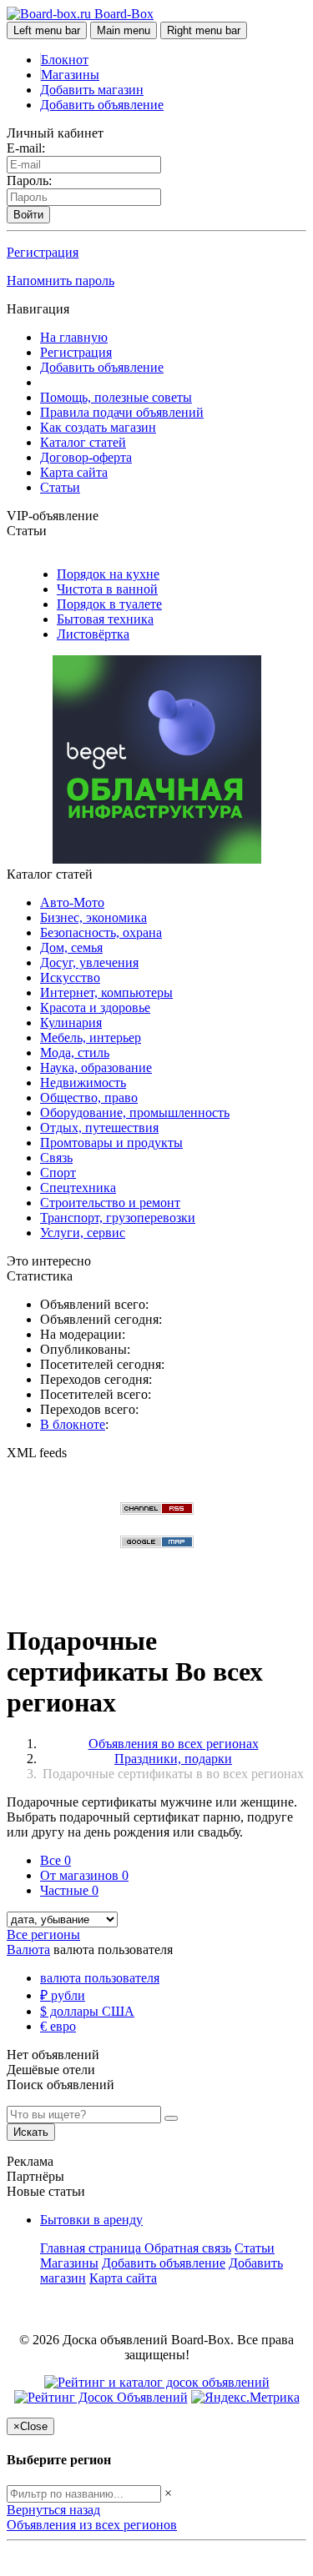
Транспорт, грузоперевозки (118, 1218)
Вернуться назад (53, 2510)
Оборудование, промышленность (135, 1113)
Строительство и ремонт (110, 1203)
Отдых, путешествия (99, 1128)
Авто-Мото (72, 902)
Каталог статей (83, 442)
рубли (63, 1995)
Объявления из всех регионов (92, 2525)
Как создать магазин (98, 427)
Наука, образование (96, 1067)
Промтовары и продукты (111, 1143)
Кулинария (71, 1022)
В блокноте (73, 1424)
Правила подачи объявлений (122, 412)
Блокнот (65, 60)
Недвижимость (83, 1083)
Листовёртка (93, 634)
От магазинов (84, 1875)
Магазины (70, 75)
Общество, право (89, 1098)
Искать (31, 2132)
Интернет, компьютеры (106, 992)
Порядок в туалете (109, 604)
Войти (28, 215)
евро (58, 2026)
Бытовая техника (105, 619)
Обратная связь (188, 2248)
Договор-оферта (86, 457)
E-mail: (26, 148)
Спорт (58, 1173)
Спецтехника (78, 1188)
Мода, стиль (75, 1052)
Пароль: (29, 180)
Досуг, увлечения (89, 962)
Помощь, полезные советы (116, 397)
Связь (56, 1158)
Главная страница (92, 2248)
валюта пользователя (100, 1978)
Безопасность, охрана (101, 932)
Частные (69, 1890)
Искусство (70, 977)
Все (56, 1860)
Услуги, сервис (83, 1233)
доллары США (87, 2011)
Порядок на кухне (108, 574)
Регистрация (43, 252)
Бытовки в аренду (91, 2220)
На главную (74, 337)
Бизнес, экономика (93, 917)
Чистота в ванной (107, 589)
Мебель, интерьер (91, 1037)
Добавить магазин (92, 90)
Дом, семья (71, 947)
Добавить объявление (102, 105)
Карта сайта (74, 472)
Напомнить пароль (61, 281)
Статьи (60, 487)
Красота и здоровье (95, 1007)
